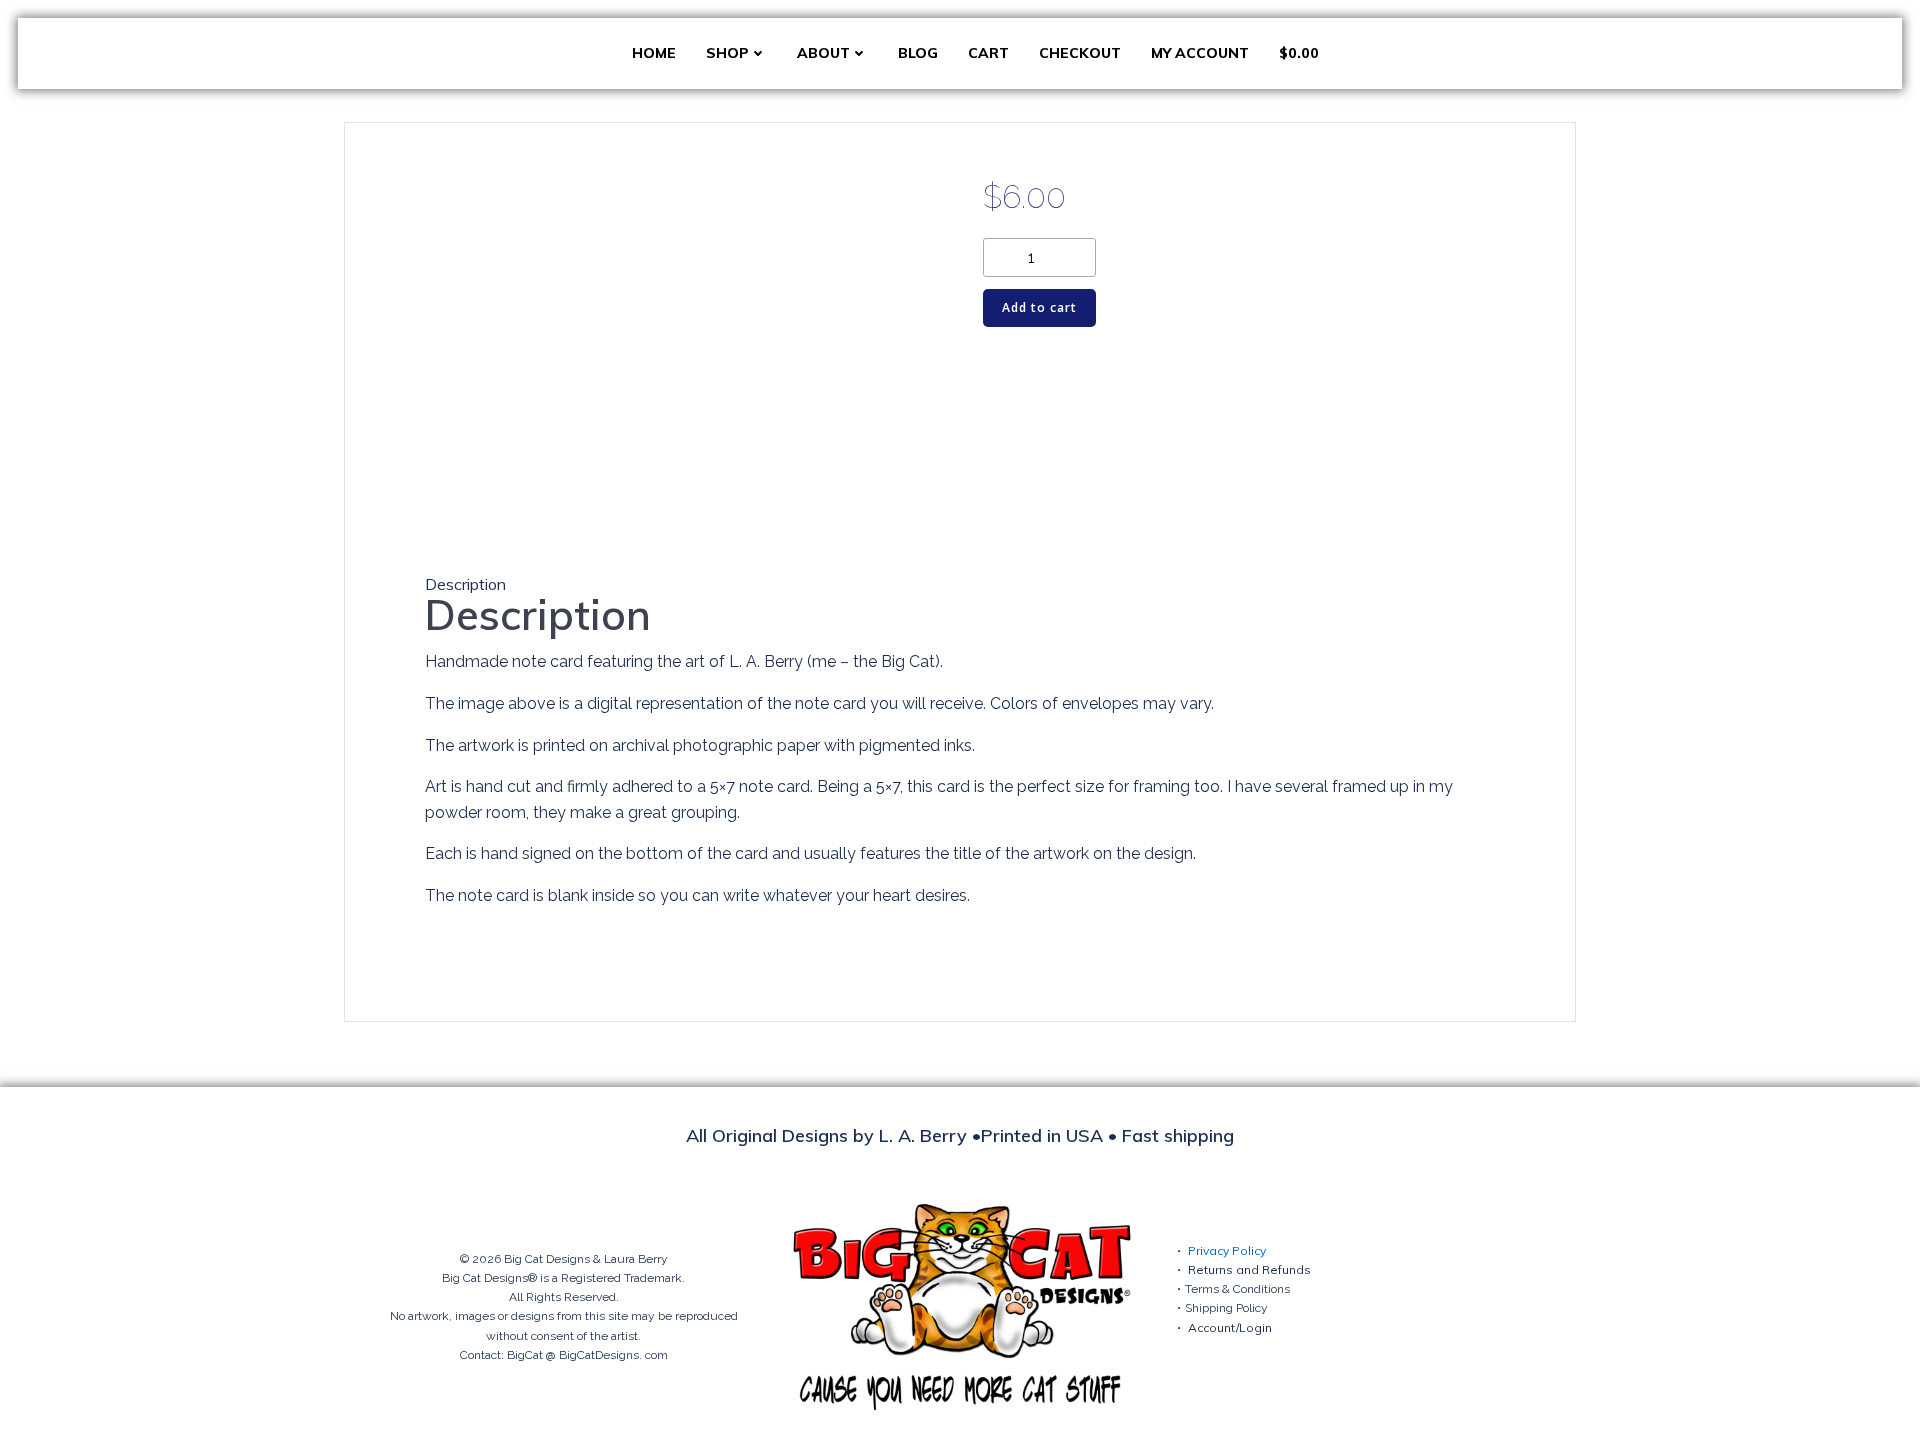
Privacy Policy (1227, 1250)
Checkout (1080, 53)
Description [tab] (465, 584)
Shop (727, 53)
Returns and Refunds (1249, 1269)
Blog (918, 53)
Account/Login (1230, 1327)
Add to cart (1039, 307)
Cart (988, 53)
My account (1200, 53)
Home (654, 53)
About (823, 53)
